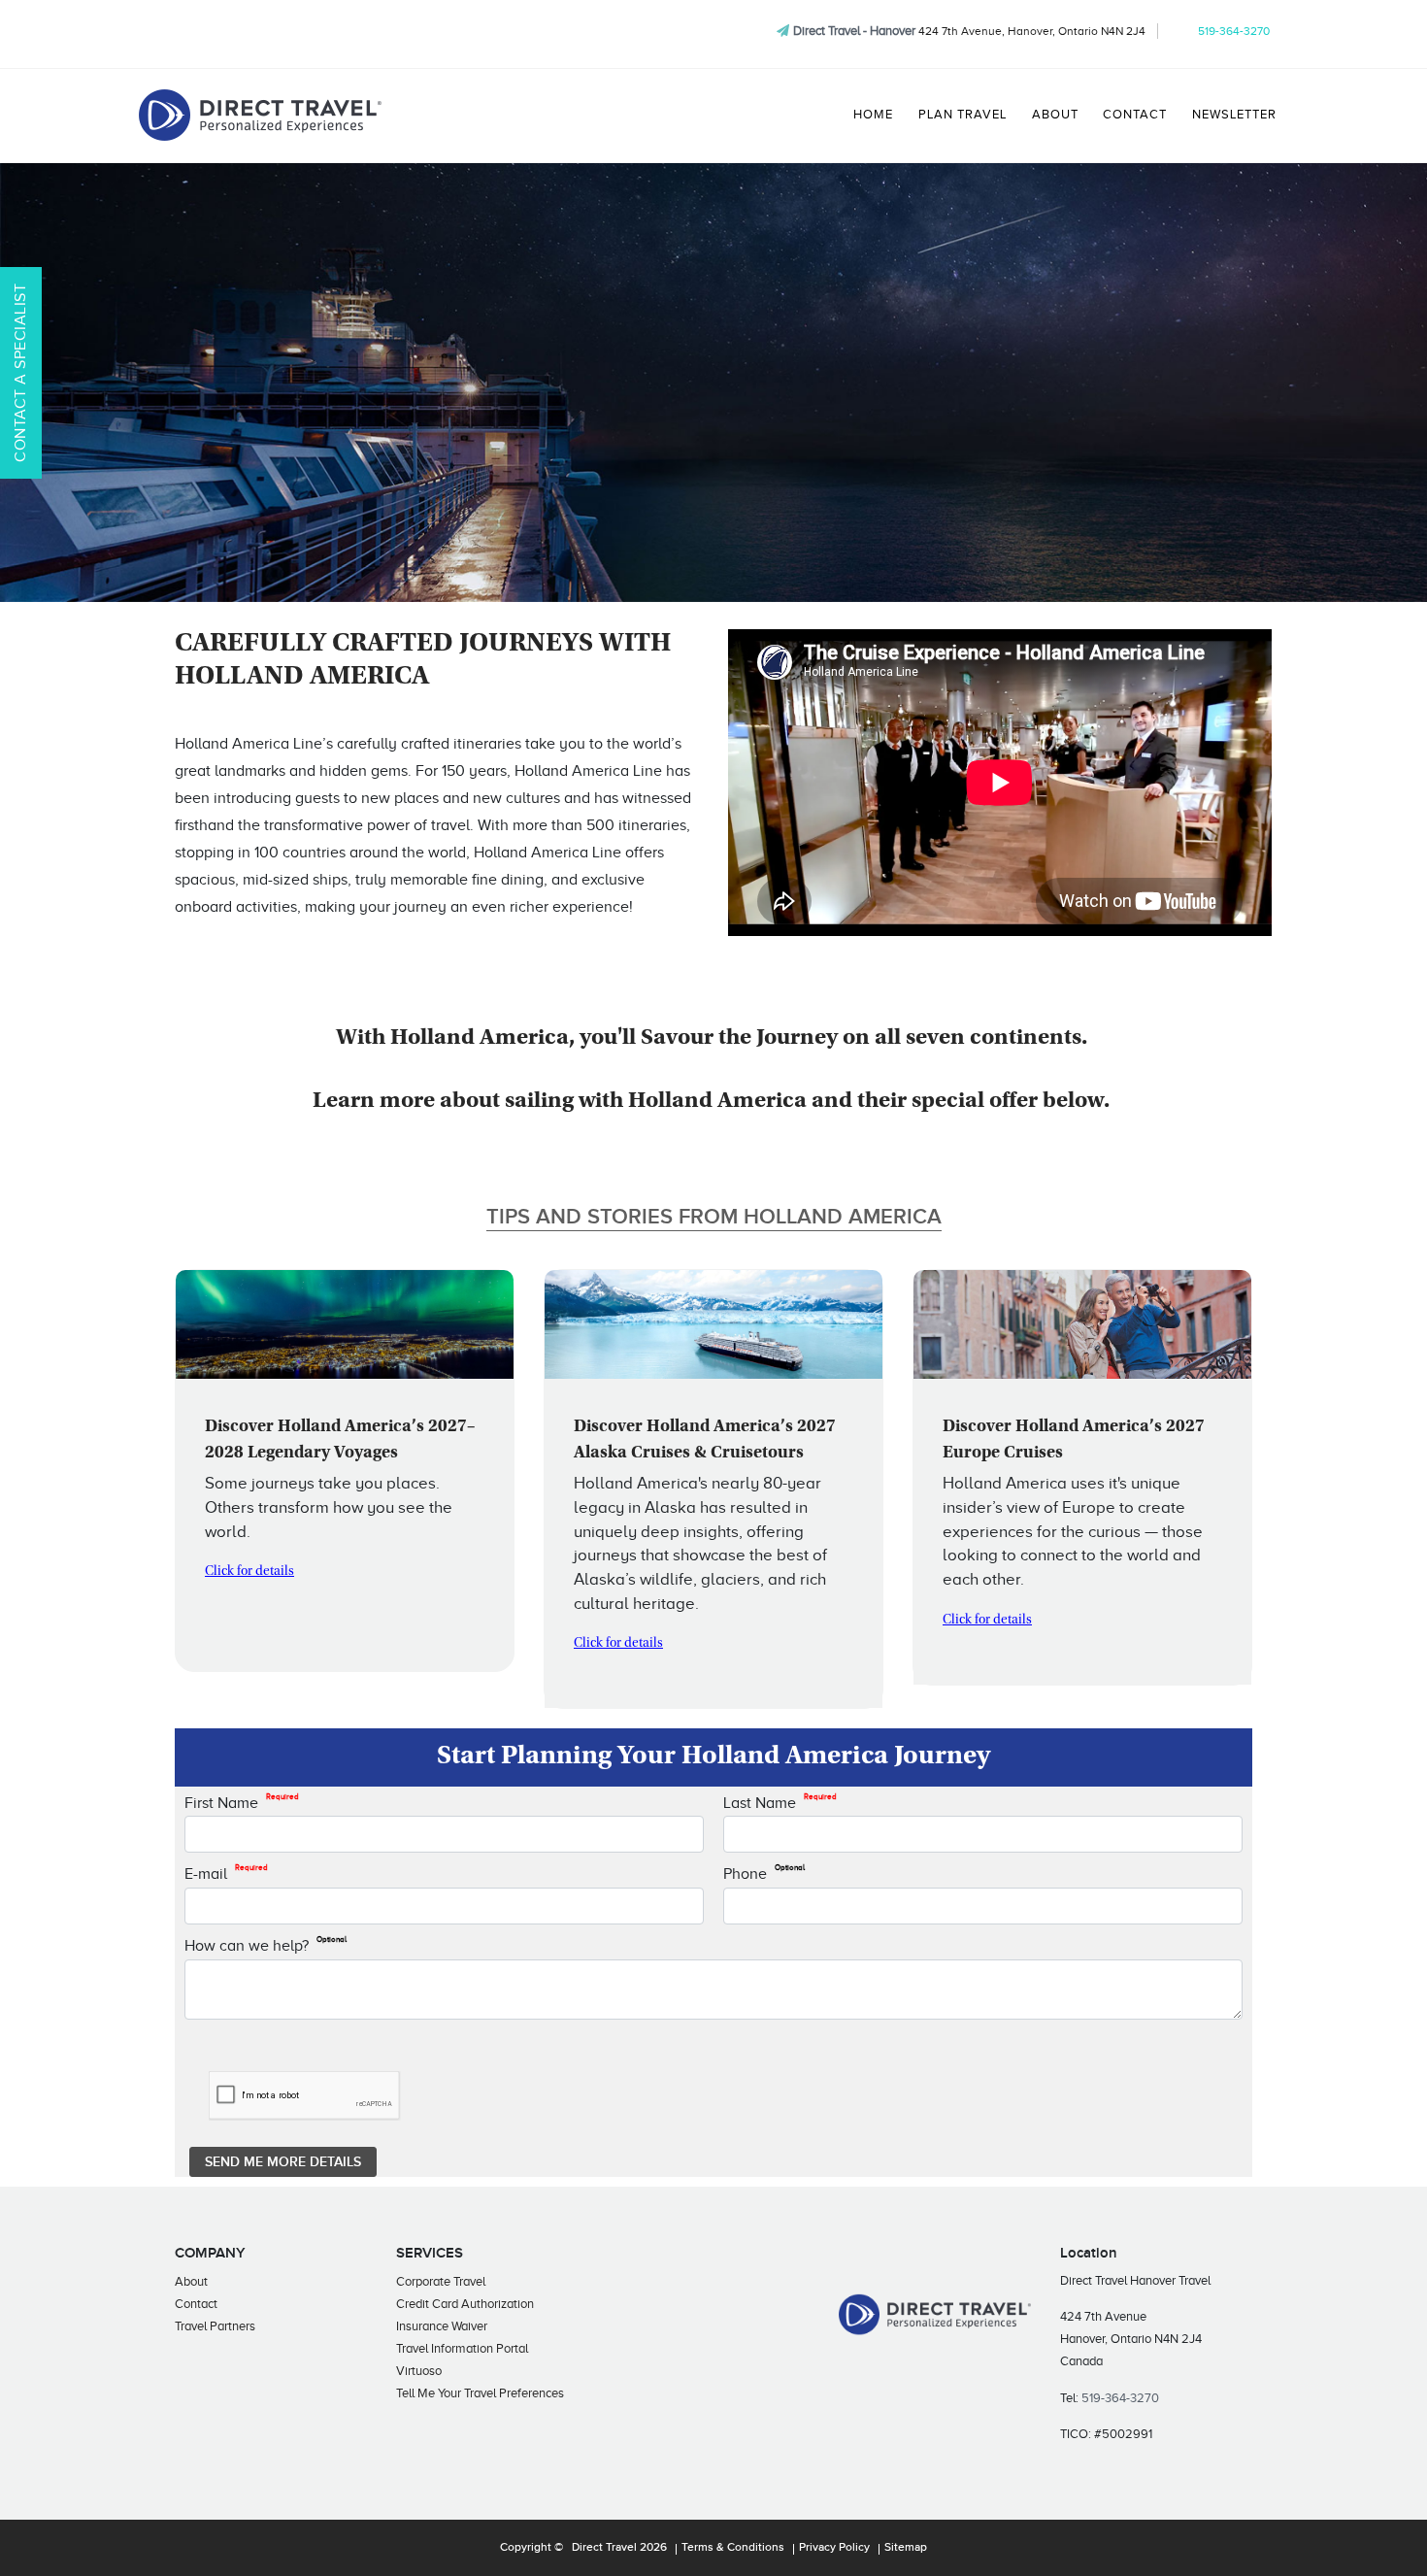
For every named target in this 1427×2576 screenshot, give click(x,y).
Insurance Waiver (442, 2326)
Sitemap (906, 2548)
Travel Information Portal (462, 2348)
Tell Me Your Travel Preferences (480, 2393)
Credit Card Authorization (465, 2304)
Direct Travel (604, 2548)
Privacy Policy (834, 2548)
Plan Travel (962, 115)
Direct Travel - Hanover (854, 31)
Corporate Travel (441, 2281)
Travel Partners (215, 2326)
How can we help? (265, 1945)
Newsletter (1234, 115)
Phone (764, 1873)
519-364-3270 (1234, 31)
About (1055, 115)
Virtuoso (419, 2371)
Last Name (780, 1802)
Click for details (249, 1572)
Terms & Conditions (733, 2548)
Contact (1135, 115)
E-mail (226, 1873)
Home (873, 115)
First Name (242, 1802)
